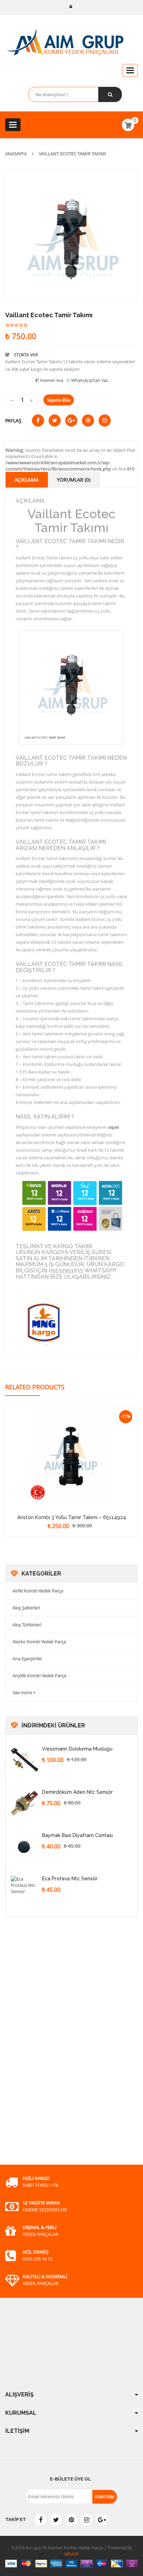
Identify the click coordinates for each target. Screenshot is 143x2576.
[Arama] (110, 94)
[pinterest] (71, 2520)
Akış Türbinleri (27, 1625)
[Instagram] (86, 2520)
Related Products (35, 1387)
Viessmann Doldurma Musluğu (77, 1749)
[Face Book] (41, 2520)
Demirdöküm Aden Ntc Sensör (77, 1792)
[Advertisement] (57, 2049)
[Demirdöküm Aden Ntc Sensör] (25, 1803)
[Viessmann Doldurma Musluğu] (25, 1760)
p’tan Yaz (99, 380)
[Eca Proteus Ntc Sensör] (25, 1890)
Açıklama (27, 480)
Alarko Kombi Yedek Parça (39, 1642)
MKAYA (72, 2554)
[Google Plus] (102, 2520)
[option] (71, 235)
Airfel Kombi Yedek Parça (38, 1591)
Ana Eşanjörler (27, 1659)
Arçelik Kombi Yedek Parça (39, 1675)
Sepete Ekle (59, 400)
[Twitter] (56, 2520)
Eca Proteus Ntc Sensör (70, 1879)
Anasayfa (16, 154)
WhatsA (79, 380)
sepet (113, 1127)
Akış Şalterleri (26, 1608)
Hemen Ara (52, 380)
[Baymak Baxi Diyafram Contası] (25, 1846)
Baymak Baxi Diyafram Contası (77, 1835)
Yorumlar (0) (74, 480)
